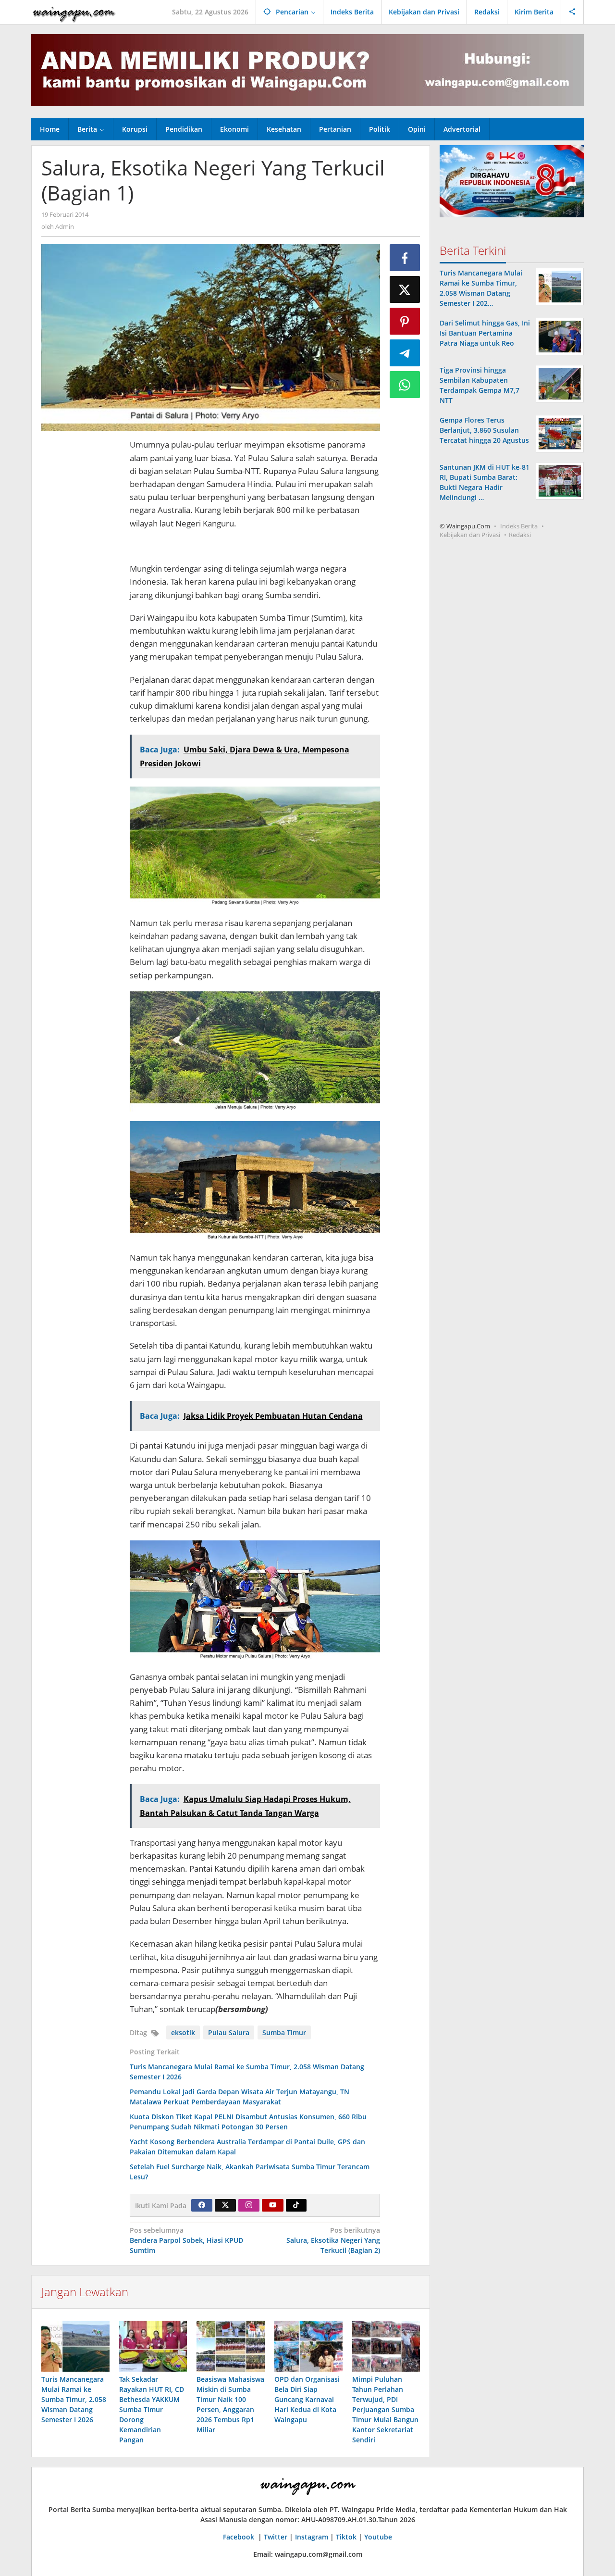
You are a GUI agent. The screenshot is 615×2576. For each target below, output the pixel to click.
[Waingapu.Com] (74, 12)
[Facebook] (202, 2205)
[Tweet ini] (405, 289)
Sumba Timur (284, 2032)
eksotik (183, 2032)
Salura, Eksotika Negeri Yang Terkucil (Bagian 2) (333, 2240)
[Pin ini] (405, 321)
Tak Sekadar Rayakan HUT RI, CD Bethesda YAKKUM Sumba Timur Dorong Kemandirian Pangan (152, 2409)
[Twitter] (225, 2205)
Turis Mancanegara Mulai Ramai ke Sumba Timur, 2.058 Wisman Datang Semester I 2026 (74, 2399)
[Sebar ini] (405, 258)
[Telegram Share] (405, 353)
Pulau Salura (229, 2032)
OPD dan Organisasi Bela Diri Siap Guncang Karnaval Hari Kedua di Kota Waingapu (307, 2399)
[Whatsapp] (405, 385)
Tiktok (346, 2537)
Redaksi (520, 535)
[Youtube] (273, 2205)
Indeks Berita (519, 526)
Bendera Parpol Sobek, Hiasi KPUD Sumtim (186, 2240)
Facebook (240, 2537)
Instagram (312, 2537)
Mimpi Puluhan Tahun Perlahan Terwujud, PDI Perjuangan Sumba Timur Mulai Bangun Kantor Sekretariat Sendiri (385, 2409)
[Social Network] (572, 12)
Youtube (378, 2537)
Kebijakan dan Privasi (470, 535)
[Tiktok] (296, 2205)
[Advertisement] (81, 582)
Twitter (276, 2537)
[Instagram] (249, 2205)
